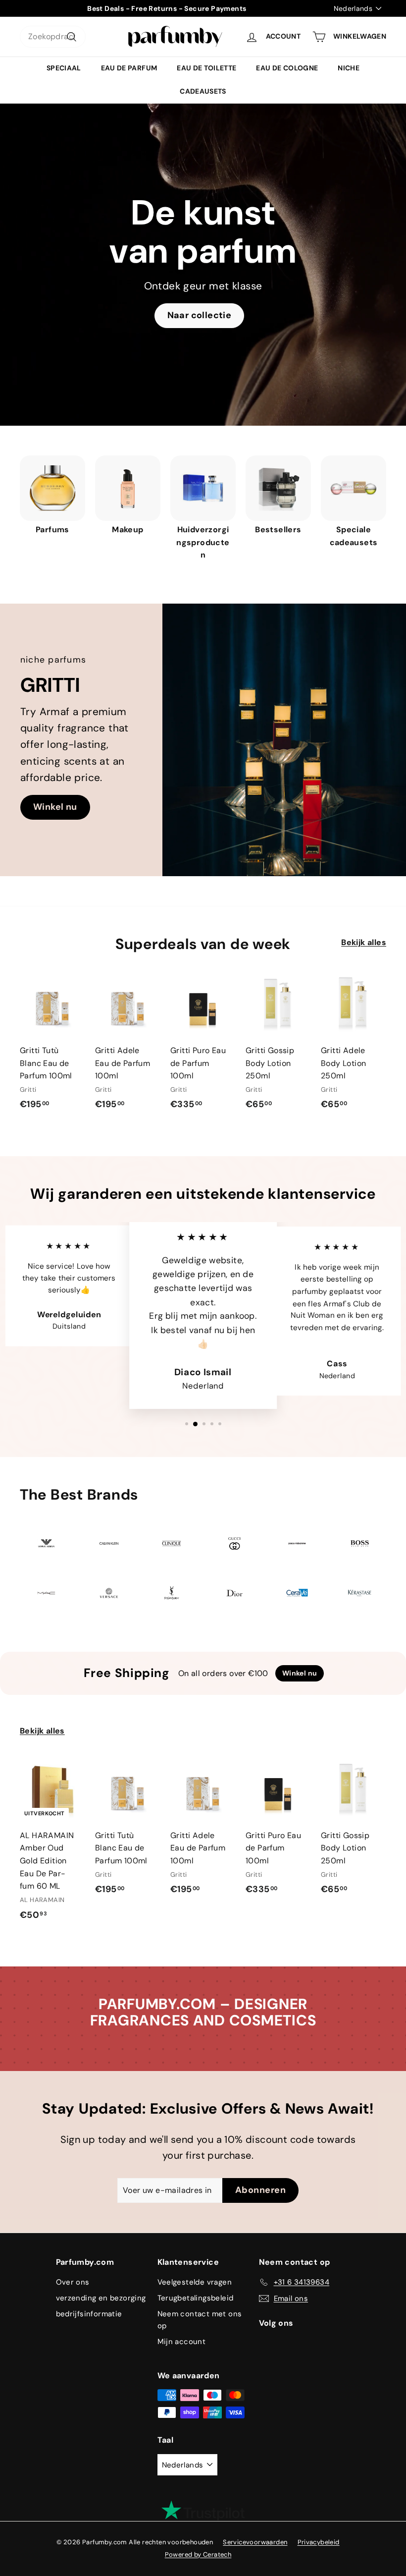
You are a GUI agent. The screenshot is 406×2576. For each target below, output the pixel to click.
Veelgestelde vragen (195, 2282)
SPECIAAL (64, 68)
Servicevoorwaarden (255, 2542)
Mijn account (182, 2342)
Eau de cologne (287, 68)
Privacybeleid (319, 2542)
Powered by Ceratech (198, 2554)
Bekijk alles (364, 942)
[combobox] (53, 37)
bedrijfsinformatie (89, 2314)
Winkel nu (55, 807)
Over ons (73, 2282)
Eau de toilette (206, 68)
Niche (349, 68)
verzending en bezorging (101, 2298)
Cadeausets (203, 91)
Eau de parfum (129, 68)
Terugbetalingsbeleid (196, 2298)
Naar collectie (200, 315)
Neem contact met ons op (200, 2320)
